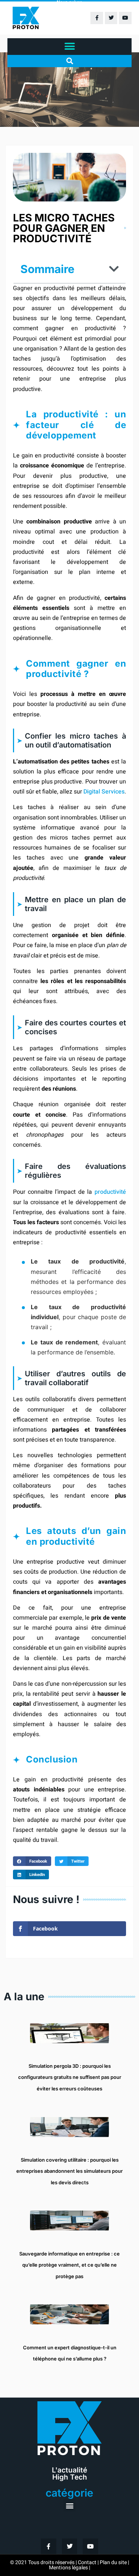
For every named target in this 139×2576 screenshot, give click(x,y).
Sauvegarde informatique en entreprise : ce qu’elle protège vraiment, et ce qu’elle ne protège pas (69, 2265)
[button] (69, 47)
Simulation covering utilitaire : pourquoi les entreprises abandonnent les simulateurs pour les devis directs (69, 2171)
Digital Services (104, 792)
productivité (110, 1192)
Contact (87, 2562)
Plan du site (113, 2562)
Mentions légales (68, 2568)
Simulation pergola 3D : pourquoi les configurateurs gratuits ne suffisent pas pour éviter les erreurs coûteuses (70, 2077)
